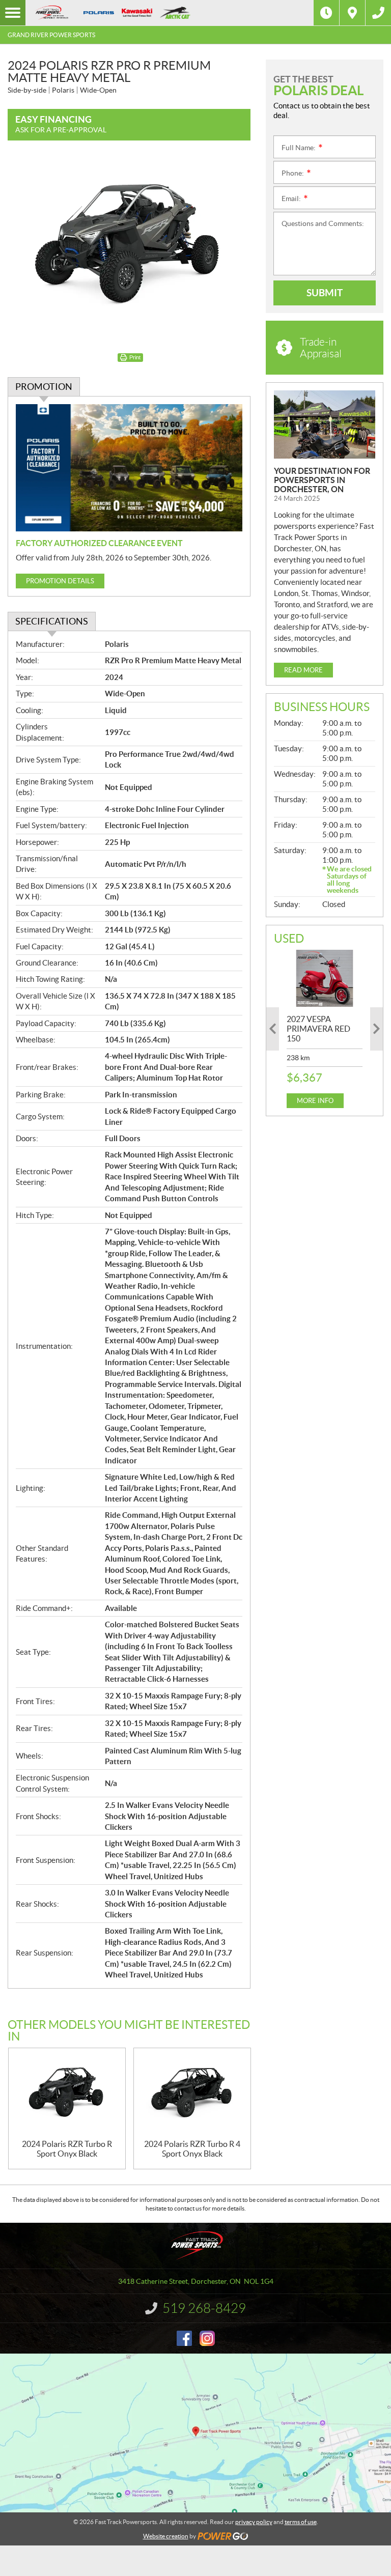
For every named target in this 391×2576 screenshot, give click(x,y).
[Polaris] (99, 13)
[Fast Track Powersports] (51, 13)
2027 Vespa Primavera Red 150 (318, 1029)
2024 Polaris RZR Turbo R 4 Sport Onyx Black (192, 2149)
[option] (325, 1029)
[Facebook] (184, 2338)
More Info (315, 1101)
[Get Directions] (352, 13)
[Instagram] (207, 2338)
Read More (303, 670)
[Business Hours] (326, 13)
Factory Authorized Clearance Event (99, 543)
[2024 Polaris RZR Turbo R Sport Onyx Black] (67, 2094)
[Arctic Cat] (175, 13)
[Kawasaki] (137, 13)
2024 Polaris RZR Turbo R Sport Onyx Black (67, 2149)
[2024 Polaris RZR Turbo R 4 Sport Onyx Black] (192, 2094)
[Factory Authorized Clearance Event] (129, 468)
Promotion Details (60, 581)
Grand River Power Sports (51, 35)
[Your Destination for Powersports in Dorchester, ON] (325, 424)
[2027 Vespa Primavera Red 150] (325, 978)
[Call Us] (378, 13)
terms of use (301, 2522)
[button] (273, 1029)
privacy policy (254, 2522)
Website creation (166, 2536)
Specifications (52, 621)
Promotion (44, 387)
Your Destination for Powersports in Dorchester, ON (322, 480)
